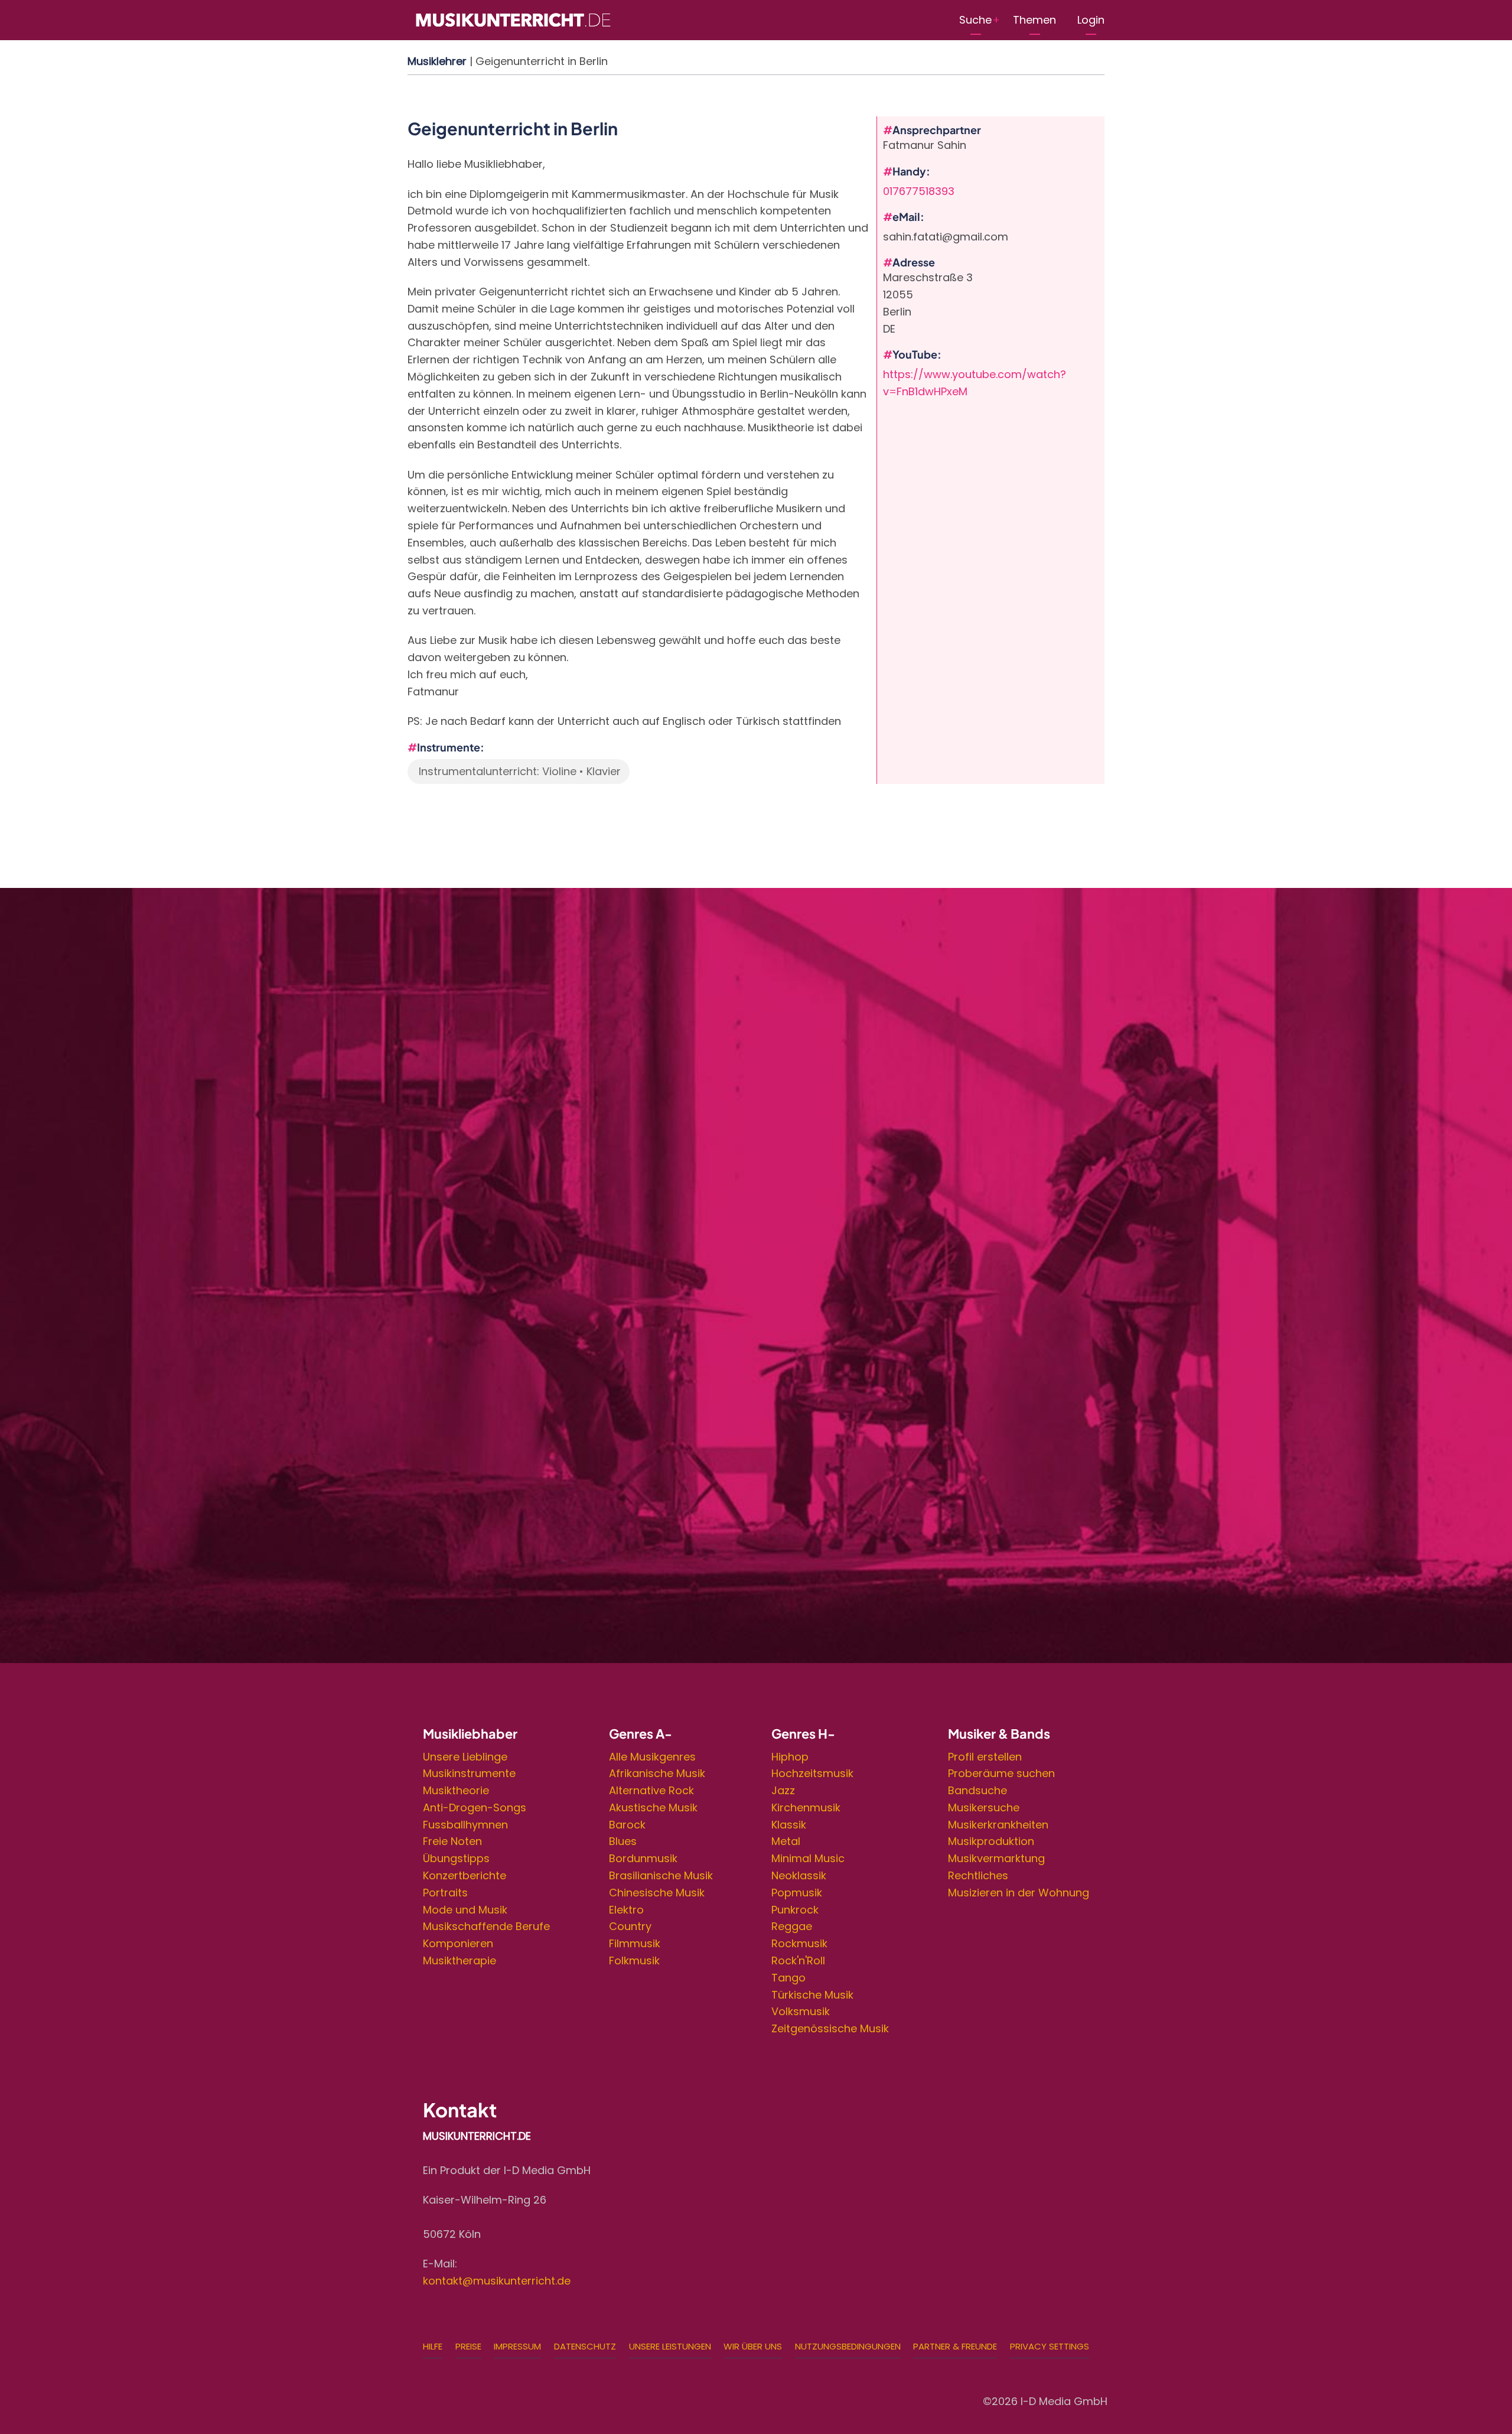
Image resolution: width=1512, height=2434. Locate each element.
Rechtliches (978, 1875)
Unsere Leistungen (670, 2346)
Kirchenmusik (806, 1807)
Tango (788, 1978)
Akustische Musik (653, 1807)
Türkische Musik (812, 1995)
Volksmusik (801, 2011)
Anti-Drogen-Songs (475, 1807)
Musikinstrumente (469, 1773)
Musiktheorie (456, 1790)
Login (1091, 20)
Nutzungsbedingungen (848, 2346)
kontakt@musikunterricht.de (497, 2281)
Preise (468, 2346)
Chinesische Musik (657, 1893)
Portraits (445, 1893)
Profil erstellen (985, 1757)
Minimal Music (808, 1858)
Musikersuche (984, 1807)
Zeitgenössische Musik (830, 2028)
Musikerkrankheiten (998, 1825)
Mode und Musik (465, 1910)
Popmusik (797, 1893)
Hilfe (433, 2346)
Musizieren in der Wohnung (1019, 1893)
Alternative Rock (651, 1790)
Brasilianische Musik (661, 1875)
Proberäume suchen (1001, 1773)
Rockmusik (799, 1943)
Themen (1034, 20)
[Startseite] (513, 19)
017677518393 (919, 191)
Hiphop (790, 1757)
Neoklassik (799, 1875)
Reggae (792, 1926)
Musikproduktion (991, 1841)
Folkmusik (634, 1960)
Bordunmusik (643, 1858)
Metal (786, 1841)
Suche (975, 20)
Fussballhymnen (465, 1825)
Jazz (783, 1790)
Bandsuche (977, 1790)
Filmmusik (635, 1943)
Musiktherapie (460, 1960)
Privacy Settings (1050, 2346)
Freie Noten (452, 1841)
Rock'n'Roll (798, 1960)
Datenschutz (585, 2346)
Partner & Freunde (955, 2346)
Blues (623, 1841)
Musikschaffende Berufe (486, 1926)
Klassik (789, 1825)
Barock (627, 1825)
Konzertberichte (465, 1875)
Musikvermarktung (996, 1858)
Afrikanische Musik (657, 1773)
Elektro (626, 1910)
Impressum (517, 2346)
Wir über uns (753, 2346)
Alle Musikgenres (652, 1757)
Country (630, 1926)
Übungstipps (456, 1858)
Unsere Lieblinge (465, 1757)
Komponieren (458, 1943)
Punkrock (795, 1910)
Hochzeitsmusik (812, 1773)
